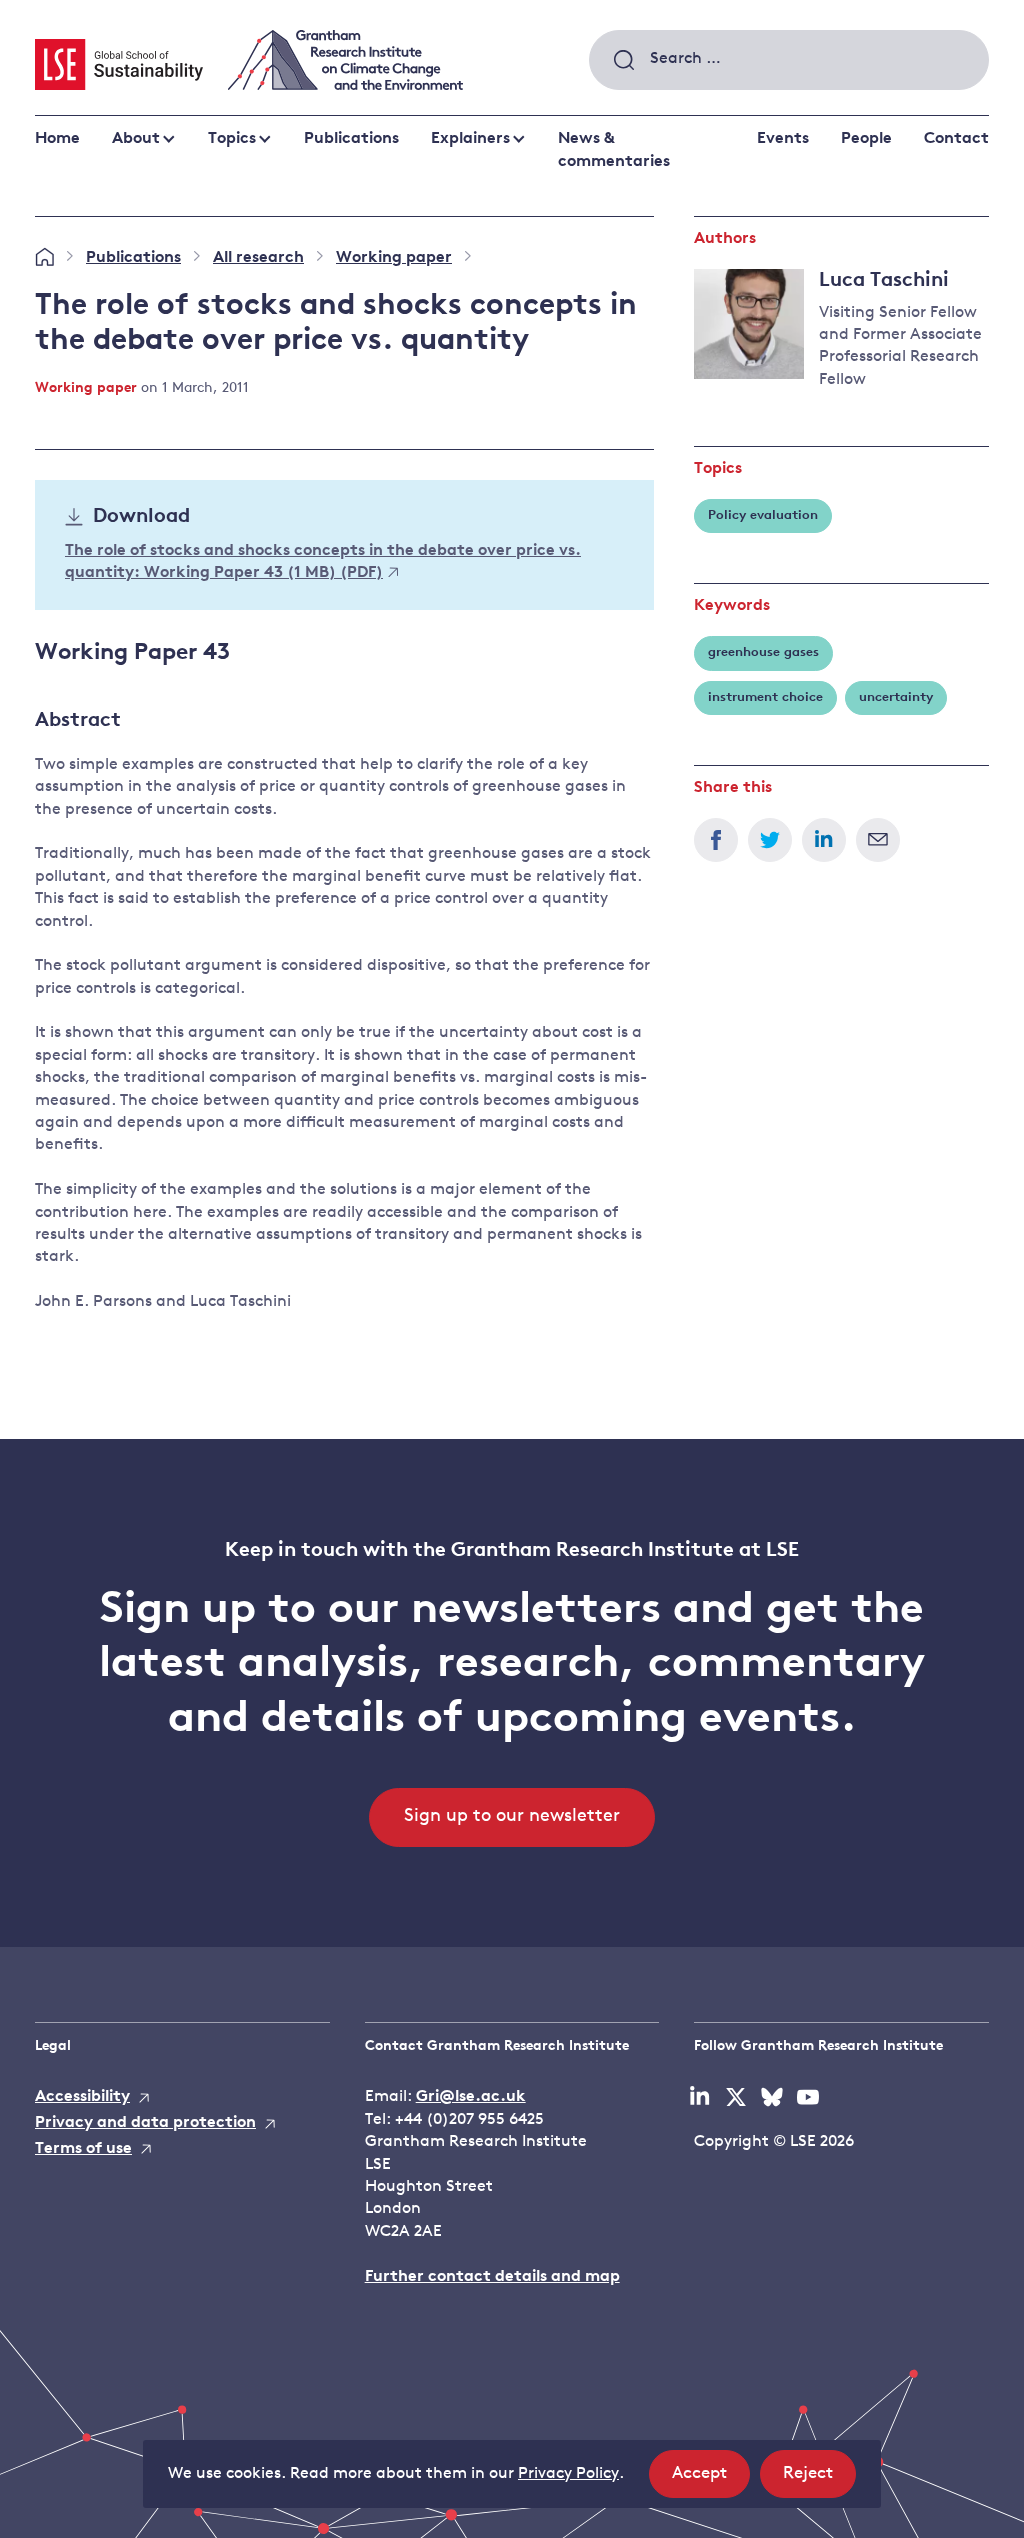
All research (258, 258)
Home (57, 139)
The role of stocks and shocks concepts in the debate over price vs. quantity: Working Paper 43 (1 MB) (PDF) (323, 562)
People (866, 139)
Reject (819, 2481)
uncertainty (896, 697)
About (136, 139)
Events (783, 139)
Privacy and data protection (145, 2123)
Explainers (470, 139)
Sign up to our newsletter (512, 1817)
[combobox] (789, 60)
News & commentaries (614, 150)
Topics (232, 139)
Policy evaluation (763, 515)
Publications (351, 139)
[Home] (44, 258)
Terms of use (83, 2149)
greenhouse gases (763, 652)
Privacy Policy (568, 2474)
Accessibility (82, 2097)
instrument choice (765, 697)
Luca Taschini (884, 281)
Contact (956, 139)
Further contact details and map (492, 2277)
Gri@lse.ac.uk (471, 2097)
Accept (711, 2481)
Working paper (394, 258)
